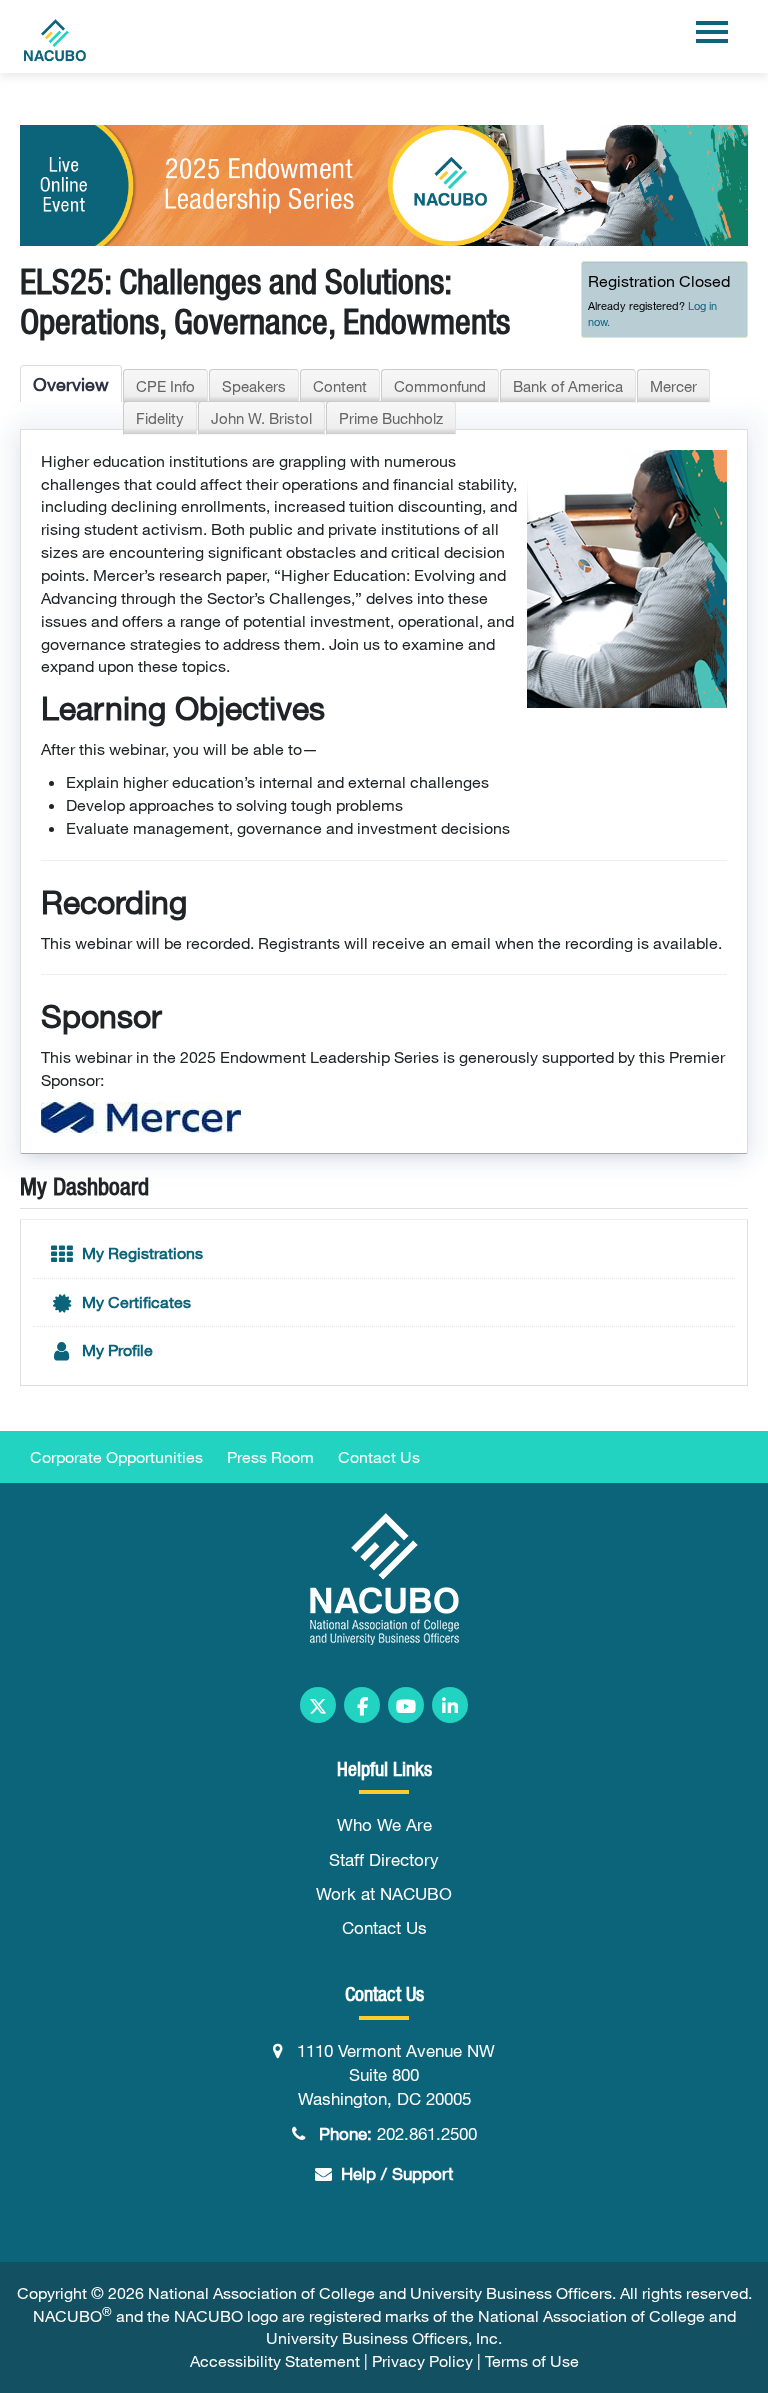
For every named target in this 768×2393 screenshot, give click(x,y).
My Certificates (134, 1302)
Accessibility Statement (275, 2361)
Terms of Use (532, 2361)
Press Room (270, 1457)
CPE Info (165, 386)
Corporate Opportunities (116, 1457)
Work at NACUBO (384, 1893)
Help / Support (397, 2173)
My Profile (115, 1350)
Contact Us (379, 1457)
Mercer (673, 386)
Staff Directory (384, 1859)
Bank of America (568, 386)
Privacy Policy (422, 2361)
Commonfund (440, 386)
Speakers (254, 386)
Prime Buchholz (391, 418)
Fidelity (160, 418)
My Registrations (140, 1253)
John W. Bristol (261, 418)
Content (340, 386)
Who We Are (384, 1824)
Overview (71, 384)
